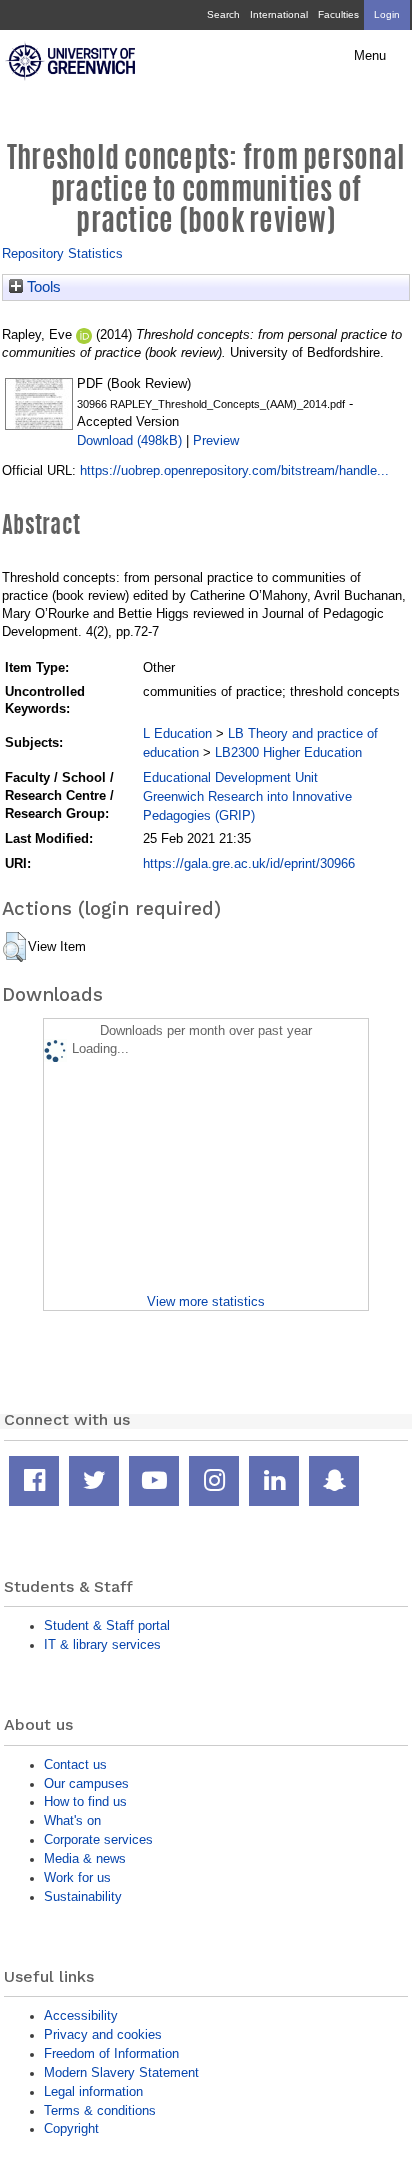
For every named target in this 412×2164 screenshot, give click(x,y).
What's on (72, 1820)
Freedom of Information (111, 2053)
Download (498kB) (129, 440)
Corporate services (98, 1839)
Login (387, 14)
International (279, 14)
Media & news (85, 1858)
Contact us (75, 1764)
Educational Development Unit (230, 777)
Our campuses (86, 1783)
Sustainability (83, 1896)
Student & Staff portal (107, 1625)
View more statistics (206, 1301)
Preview (216, 440)
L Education (177, 733)
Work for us (77, 1877)
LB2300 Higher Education (288, 752)
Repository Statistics (62, 253)
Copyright (71, 2128)
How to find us (85, 1801)
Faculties (338, 14)
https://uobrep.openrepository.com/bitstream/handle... (234, 470)
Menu (370, 56)
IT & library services (102, 1644)
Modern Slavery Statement (121, 2072)
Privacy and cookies (103, 2034)
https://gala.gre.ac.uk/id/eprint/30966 (249, 863)
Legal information (93, 2091)
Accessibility (81, 2015)
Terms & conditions (100, 2110)
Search (223, 14)
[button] (14, 947)
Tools (42, 287)
